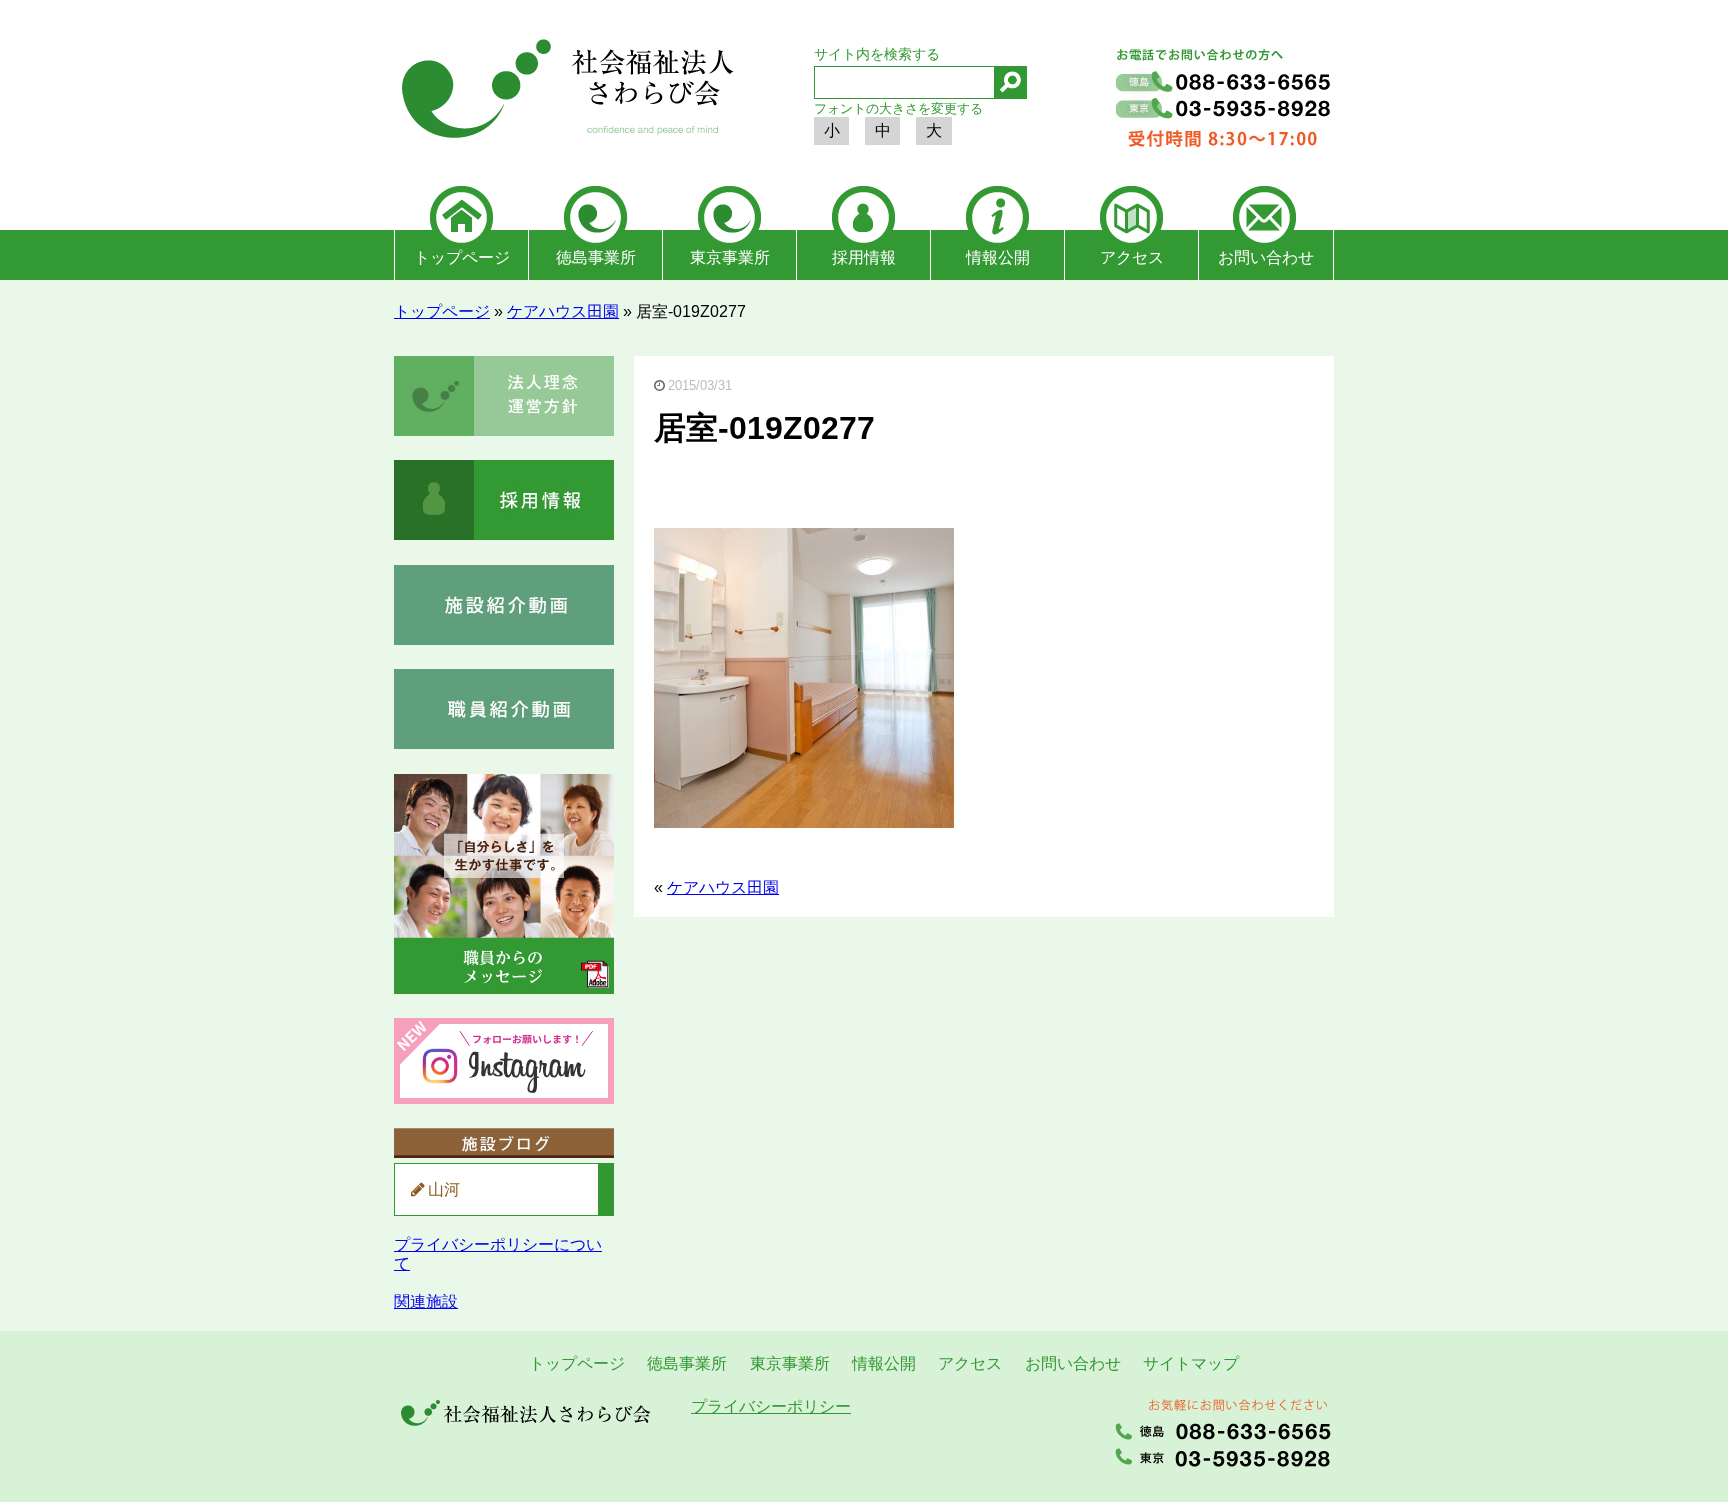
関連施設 (426, 1301)
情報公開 (998, 257)
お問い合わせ (1266, 257)
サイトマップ (1191, 1363)
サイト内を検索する (877, 54)
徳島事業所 (596, 257)
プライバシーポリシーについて (498, 1253)
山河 (444, 1189)
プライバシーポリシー (771, 1406)
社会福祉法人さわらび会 (564, 92)
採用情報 (864, 257)
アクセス (1132, 257)
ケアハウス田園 (563, 311)
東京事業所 (730, 257)
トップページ (462, 257)
